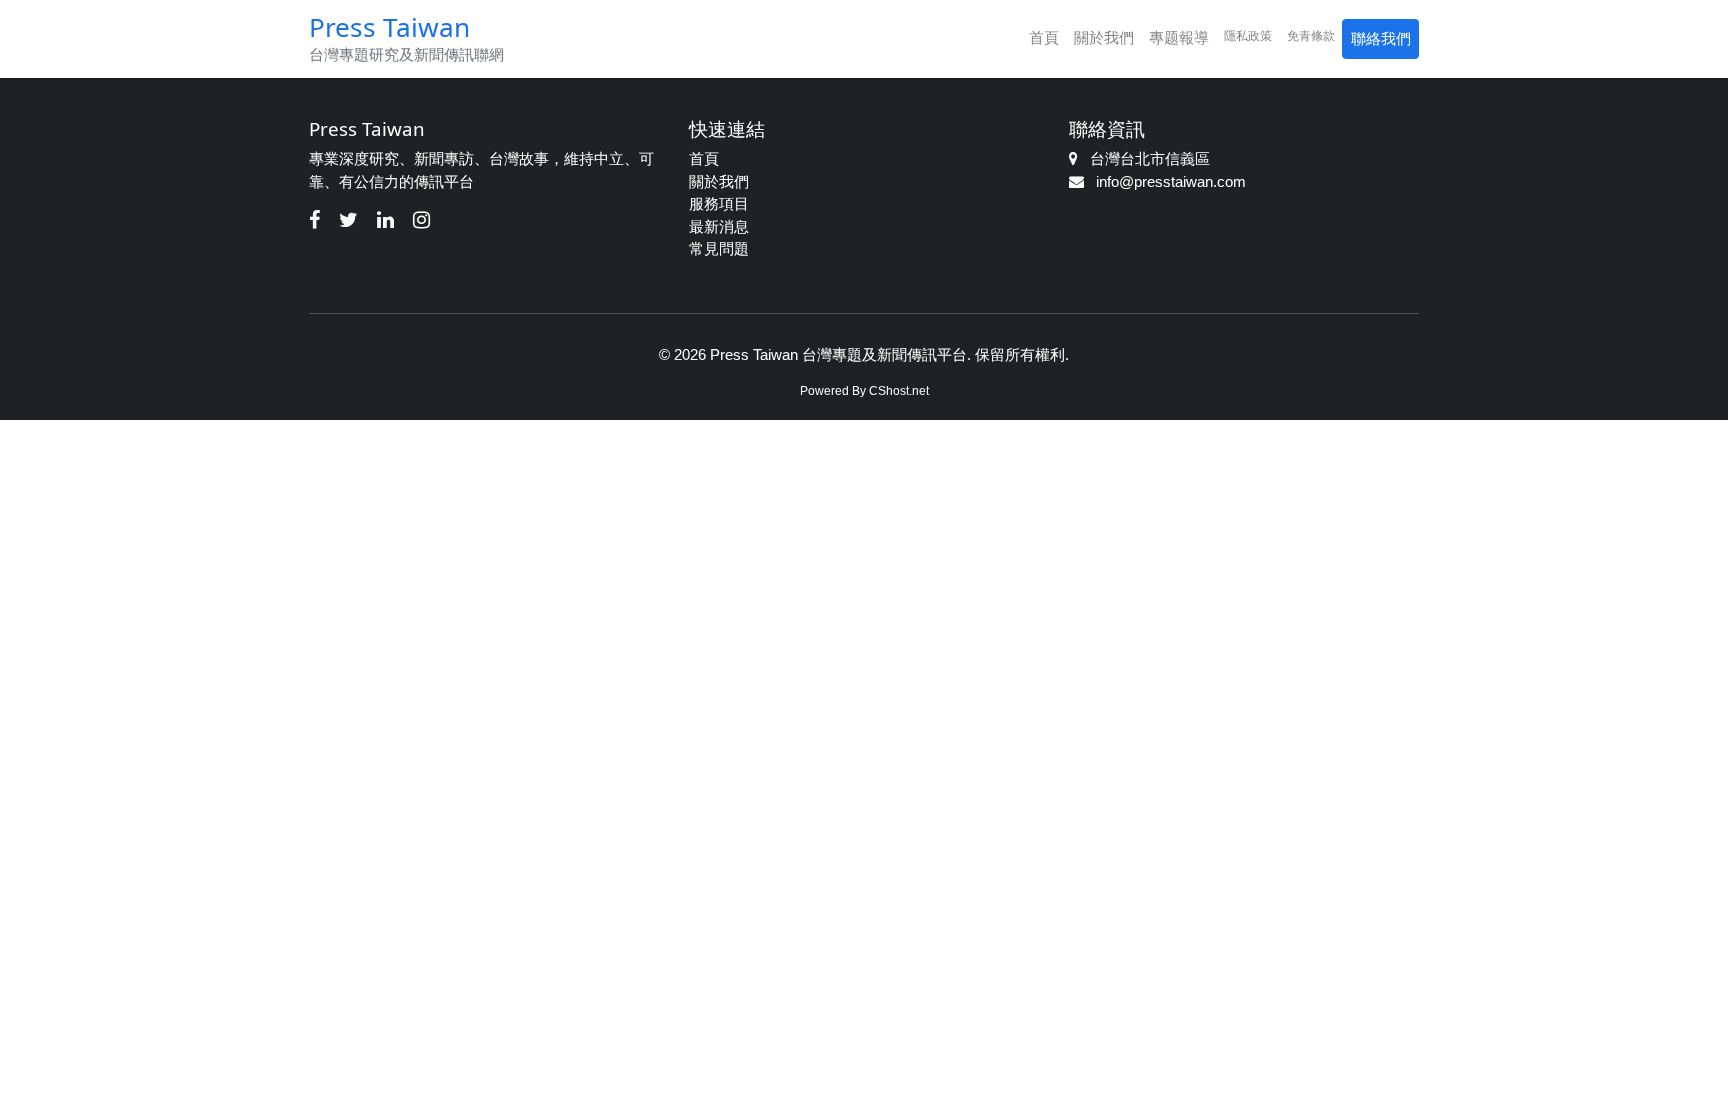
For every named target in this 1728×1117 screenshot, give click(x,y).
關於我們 (1104, 37)
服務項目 (719, 203)
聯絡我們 (1381, 38)
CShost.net (899, 391)
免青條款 (1311, 36)
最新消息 (719, 226)
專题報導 (1179, 37)
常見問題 (719, 248)
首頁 (1044, 37)
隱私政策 (1248, 36)
